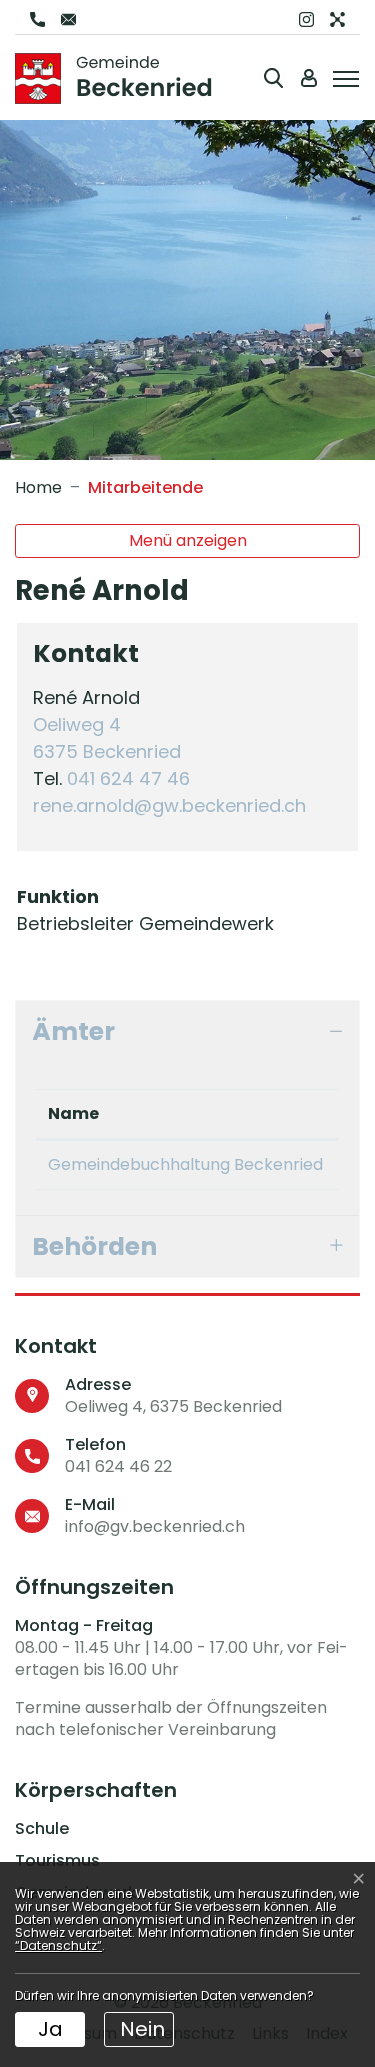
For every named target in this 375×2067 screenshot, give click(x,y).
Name (73, 1113)
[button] (273, 78)
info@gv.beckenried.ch (155, 1526)
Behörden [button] (94, 1246)
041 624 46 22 (118, 1466)
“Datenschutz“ (58, 1945)
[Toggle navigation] (343, 77)
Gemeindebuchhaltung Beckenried (185, 1164)
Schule (42, 1829)
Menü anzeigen (188, 540)
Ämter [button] (73, 1031)
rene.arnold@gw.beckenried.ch (169, 805)
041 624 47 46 (128, 778)
